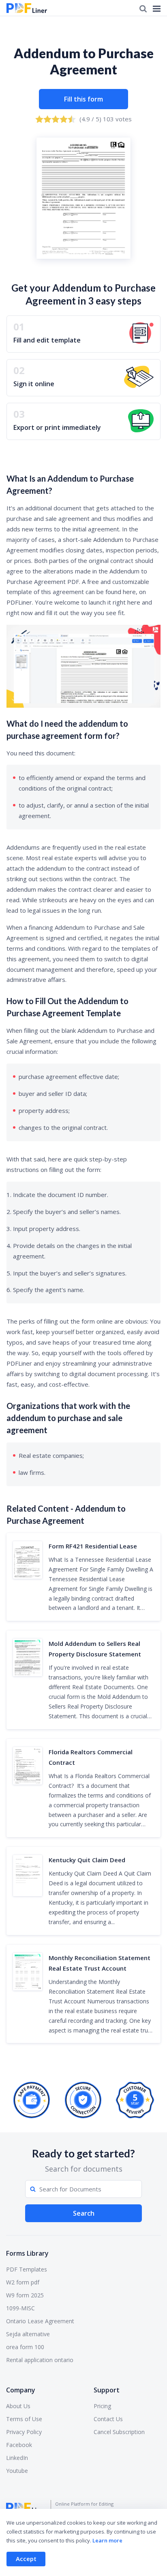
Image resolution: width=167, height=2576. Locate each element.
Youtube (17, 2471)
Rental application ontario (40, 2360)
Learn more (107, 2540)
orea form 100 (25, 2347)
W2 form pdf (23, 2282)
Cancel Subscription (119, 2432)
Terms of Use (24, 2419)
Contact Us (108, 2419)
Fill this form (83, 99)
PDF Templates (27, 2269)
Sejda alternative (28, 2334)
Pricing (102, 2406)
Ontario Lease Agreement (40, 2321)
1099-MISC (20, 2308)
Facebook (19, 2445)
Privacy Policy (24, 2432)
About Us (18, 2406)
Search (84, 2213)
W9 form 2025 (25, 2295)
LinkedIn (17, 2458)
